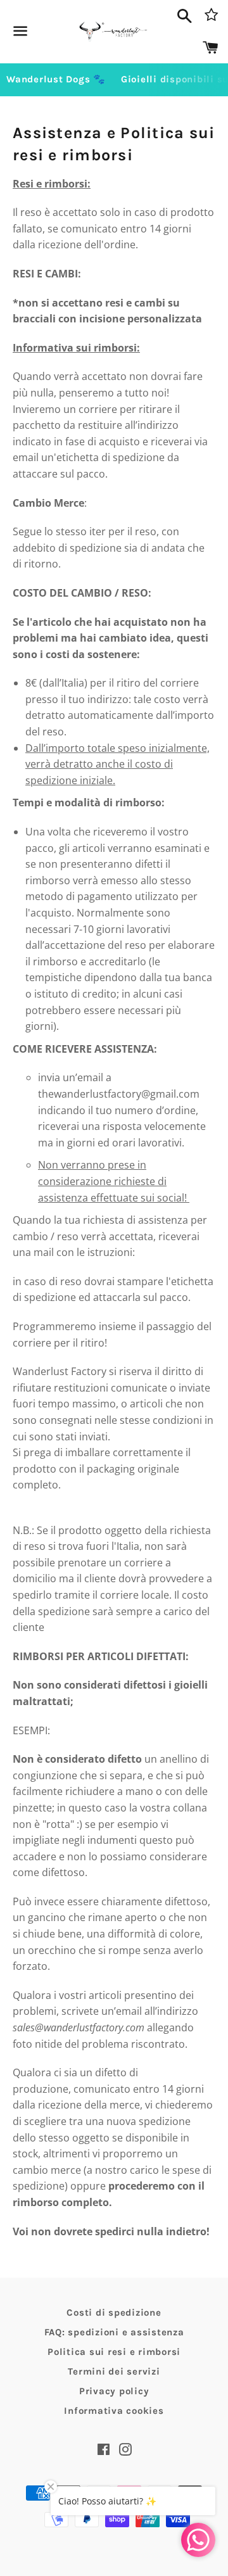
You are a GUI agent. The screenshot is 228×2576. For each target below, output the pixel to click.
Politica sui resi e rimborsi (114, 2352)
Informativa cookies (114, 2411)
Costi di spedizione (114, 2313)
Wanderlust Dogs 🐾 (56, 79)
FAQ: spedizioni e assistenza (114, 2332)
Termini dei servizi (114, 2371)
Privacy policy (114, 2391)
